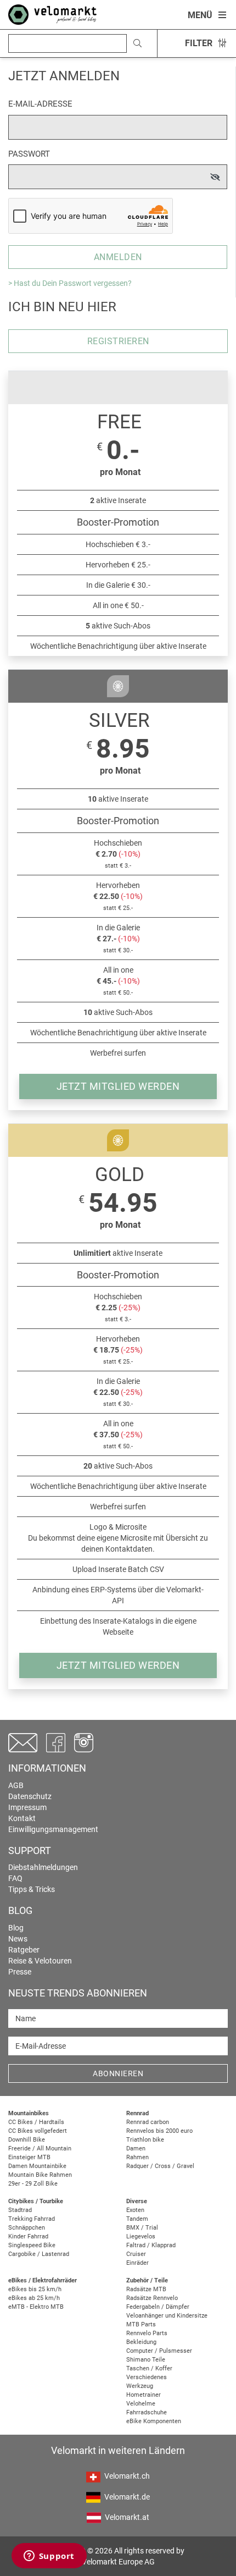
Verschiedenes (147, 2377)
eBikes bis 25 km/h (35, 2289)
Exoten (135, 2210)
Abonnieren (118, 2073)
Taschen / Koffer (149, 2368)
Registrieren (118, 341)
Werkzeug (140, 2386)
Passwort (29, 154)
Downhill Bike (27, 2140)
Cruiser (136, 2254)
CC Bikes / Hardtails (36, 2122)
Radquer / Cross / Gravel (160, 2166)
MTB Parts (141, 2324)
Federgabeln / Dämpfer (158, 2307)
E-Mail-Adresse (40, 104)
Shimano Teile (146, 2360)
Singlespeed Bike (32, 2245)
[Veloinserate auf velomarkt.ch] (52, 14)
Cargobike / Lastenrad (39, 2254)
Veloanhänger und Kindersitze (167, 2316)
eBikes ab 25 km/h (34, 2298)
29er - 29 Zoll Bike (33, 2184)
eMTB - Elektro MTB (36, 2307)
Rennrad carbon (148, 2122)
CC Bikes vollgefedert (38, 2131)
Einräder (137, 2263)
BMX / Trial (142, 2228)
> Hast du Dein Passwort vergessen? (70, 283)
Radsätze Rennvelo (152, 2298)
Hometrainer (144, 2395)
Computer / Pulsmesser (159, 2351)
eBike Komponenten (154, 2421)
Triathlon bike (145, 2140)
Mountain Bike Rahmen (40, 2175)
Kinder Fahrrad (28, 2236)
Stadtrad (20, 2210)
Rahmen (137, 2157)
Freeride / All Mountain (40, 2148)
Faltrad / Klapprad (151, 2245)
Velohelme (141, 2404)
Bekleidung (141, 2342)
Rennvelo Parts (147, 2333)
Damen (136, 2148)
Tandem (137, 2219)
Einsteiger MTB (29, 2157)
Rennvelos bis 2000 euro (159, 2131)
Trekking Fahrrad (32, 2219)
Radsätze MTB (146, 2289)
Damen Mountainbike (37, 2166)
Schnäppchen (27, 2228)
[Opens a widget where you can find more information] (49, 2557)
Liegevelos (141, 2236)
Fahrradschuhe (147, 2412)
